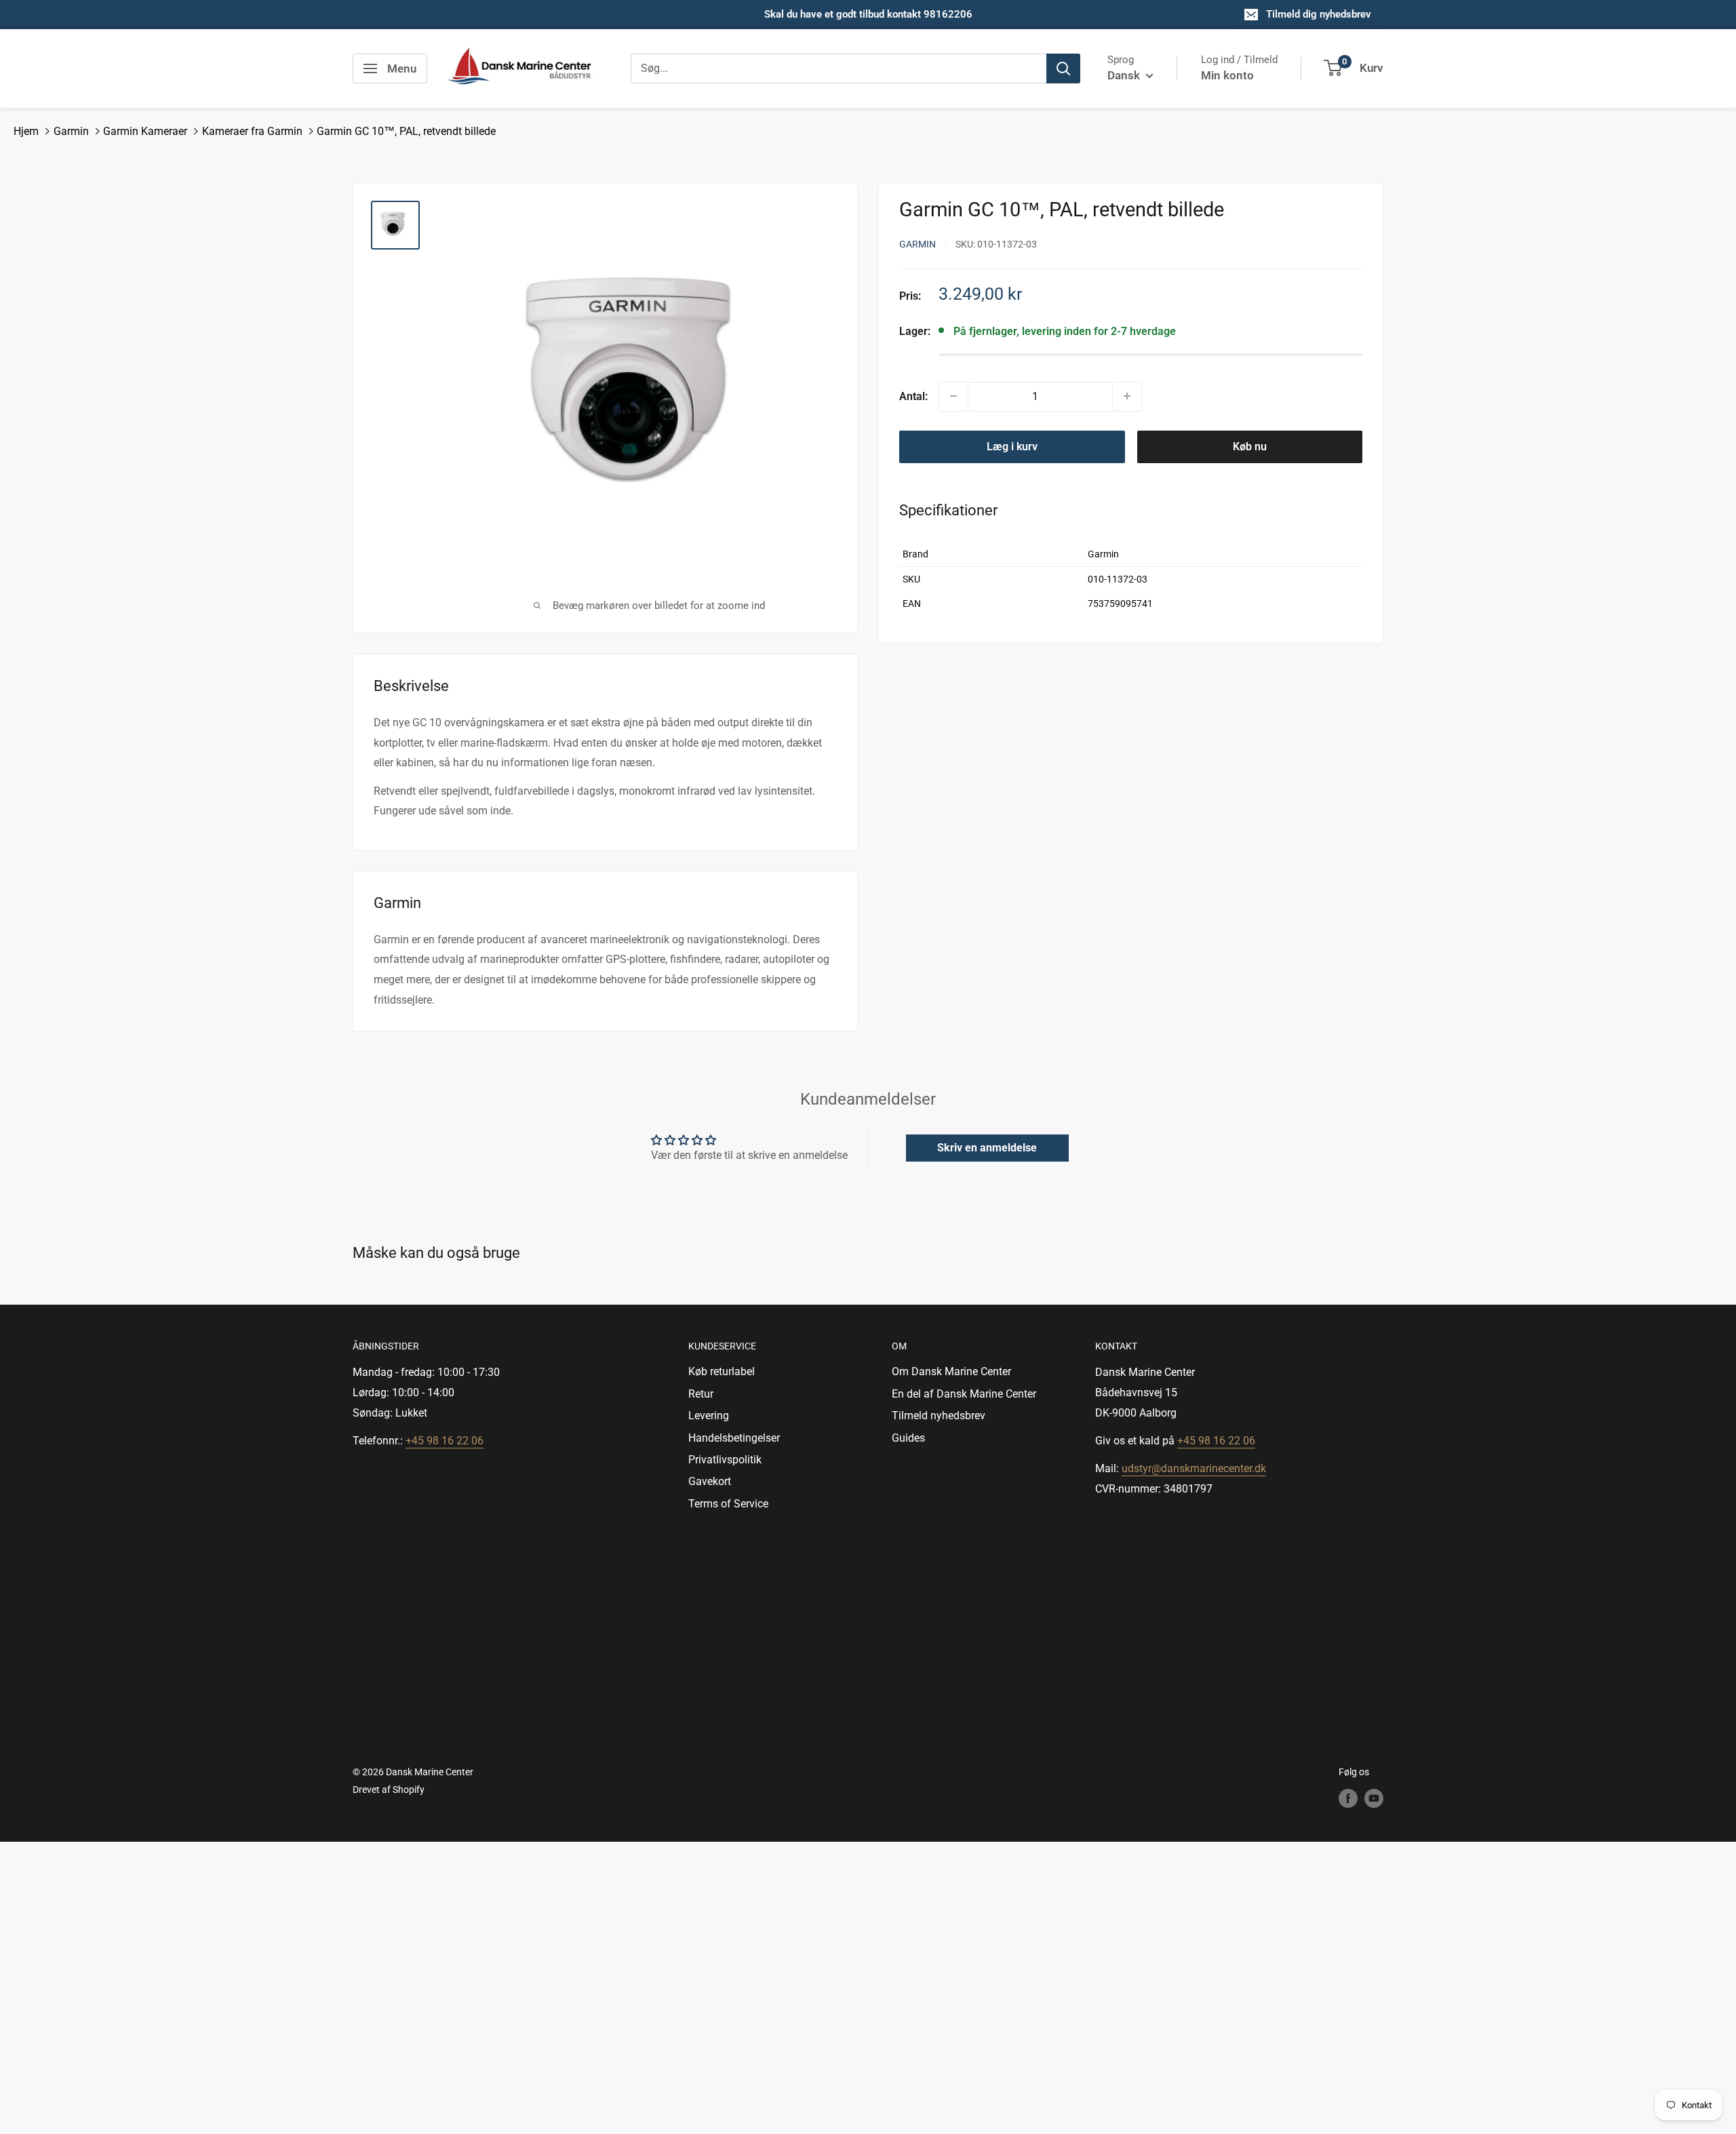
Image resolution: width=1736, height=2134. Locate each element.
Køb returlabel (722, 1371)
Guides (908, 1438)
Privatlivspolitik (725, 1460)
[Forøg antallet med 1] (1127, 396)
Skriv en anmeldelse (987, 1148)
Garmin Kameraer (145, 131)
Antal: (913, 396)
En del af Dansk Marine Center (964, 1394)
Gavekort (710, 1481)
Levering (709, 1416)
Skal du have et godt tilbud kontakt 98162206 (868, 14)
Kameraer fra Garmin (252, 131)
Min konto (1227, 75)
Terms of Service (728, 1504)
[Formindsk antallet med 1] (953, 396)
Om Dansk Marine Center (951, 1371)
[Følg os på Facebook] (1348, 1798)
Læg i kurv (1012, 446)
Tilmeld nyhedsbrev (939, 1416)
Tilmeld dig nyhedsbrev (1319, 14)
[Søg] (1063, 68)
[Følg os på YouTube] (1374, 1798)
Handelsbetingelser (734, 1438)
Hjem (26, 131)
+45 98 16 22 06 (445, 1441)
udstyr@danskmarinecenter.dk (1194, 1468)
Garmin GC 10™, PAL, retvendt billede (406, 131)
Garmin (71, 131)
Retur (701, 1394)
